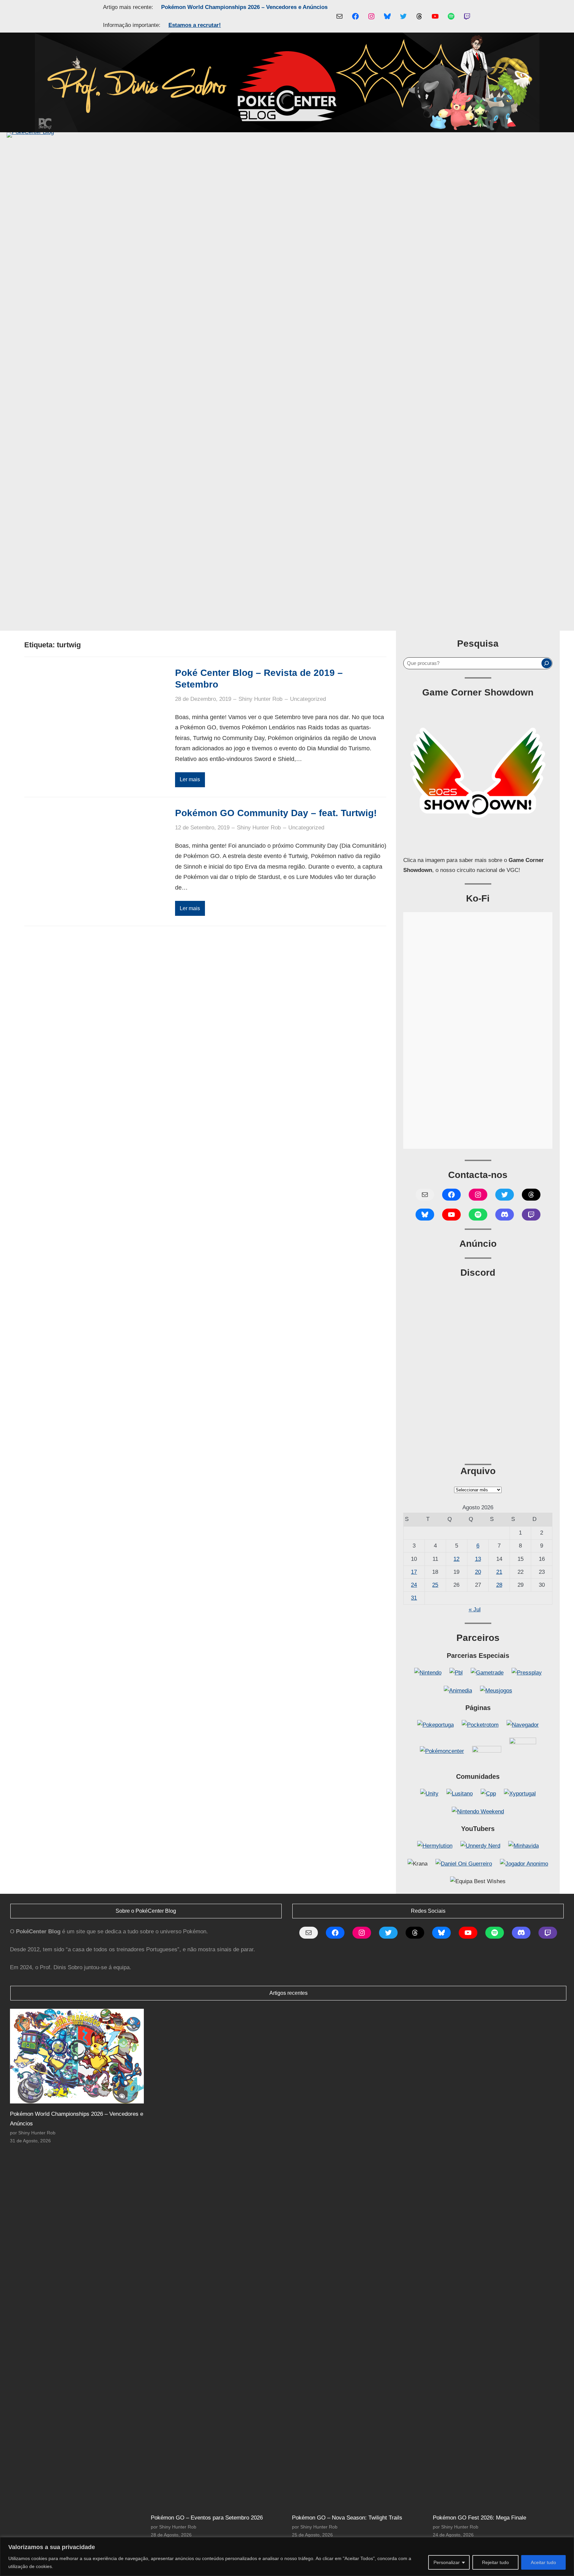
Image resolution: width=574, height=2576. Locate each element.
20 (478, 1572)
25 (435, 1585)
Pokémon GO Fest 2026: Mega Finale (479, 2518)
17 (414, 1572)
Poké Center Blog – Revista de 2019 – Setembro (259, 679)
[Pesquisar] (546, 663)
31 (414, 1598)
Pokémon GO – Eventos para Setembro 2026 (207, 2518)
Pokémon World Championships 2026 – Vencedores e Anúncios (244, 7)
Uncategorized (308, 699)
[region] (287, 2557)
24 (414, 1585)
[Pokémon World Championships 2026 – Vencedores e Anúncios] (77, 2056)
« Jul (475, 1610)
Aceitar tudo (543, 2562)
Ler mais (190, 779)
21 (499, 1572)
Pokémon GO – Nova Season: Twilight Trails (347, 2518)
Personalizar (447, 2562)
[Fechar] (567, 2543)
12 (456, 1559)
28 (499, 1585)
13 (478, 1559)
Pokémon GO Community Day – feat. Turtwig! (276, 813)
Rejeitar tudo (495, 2562)
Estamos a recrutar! (195, 25)
